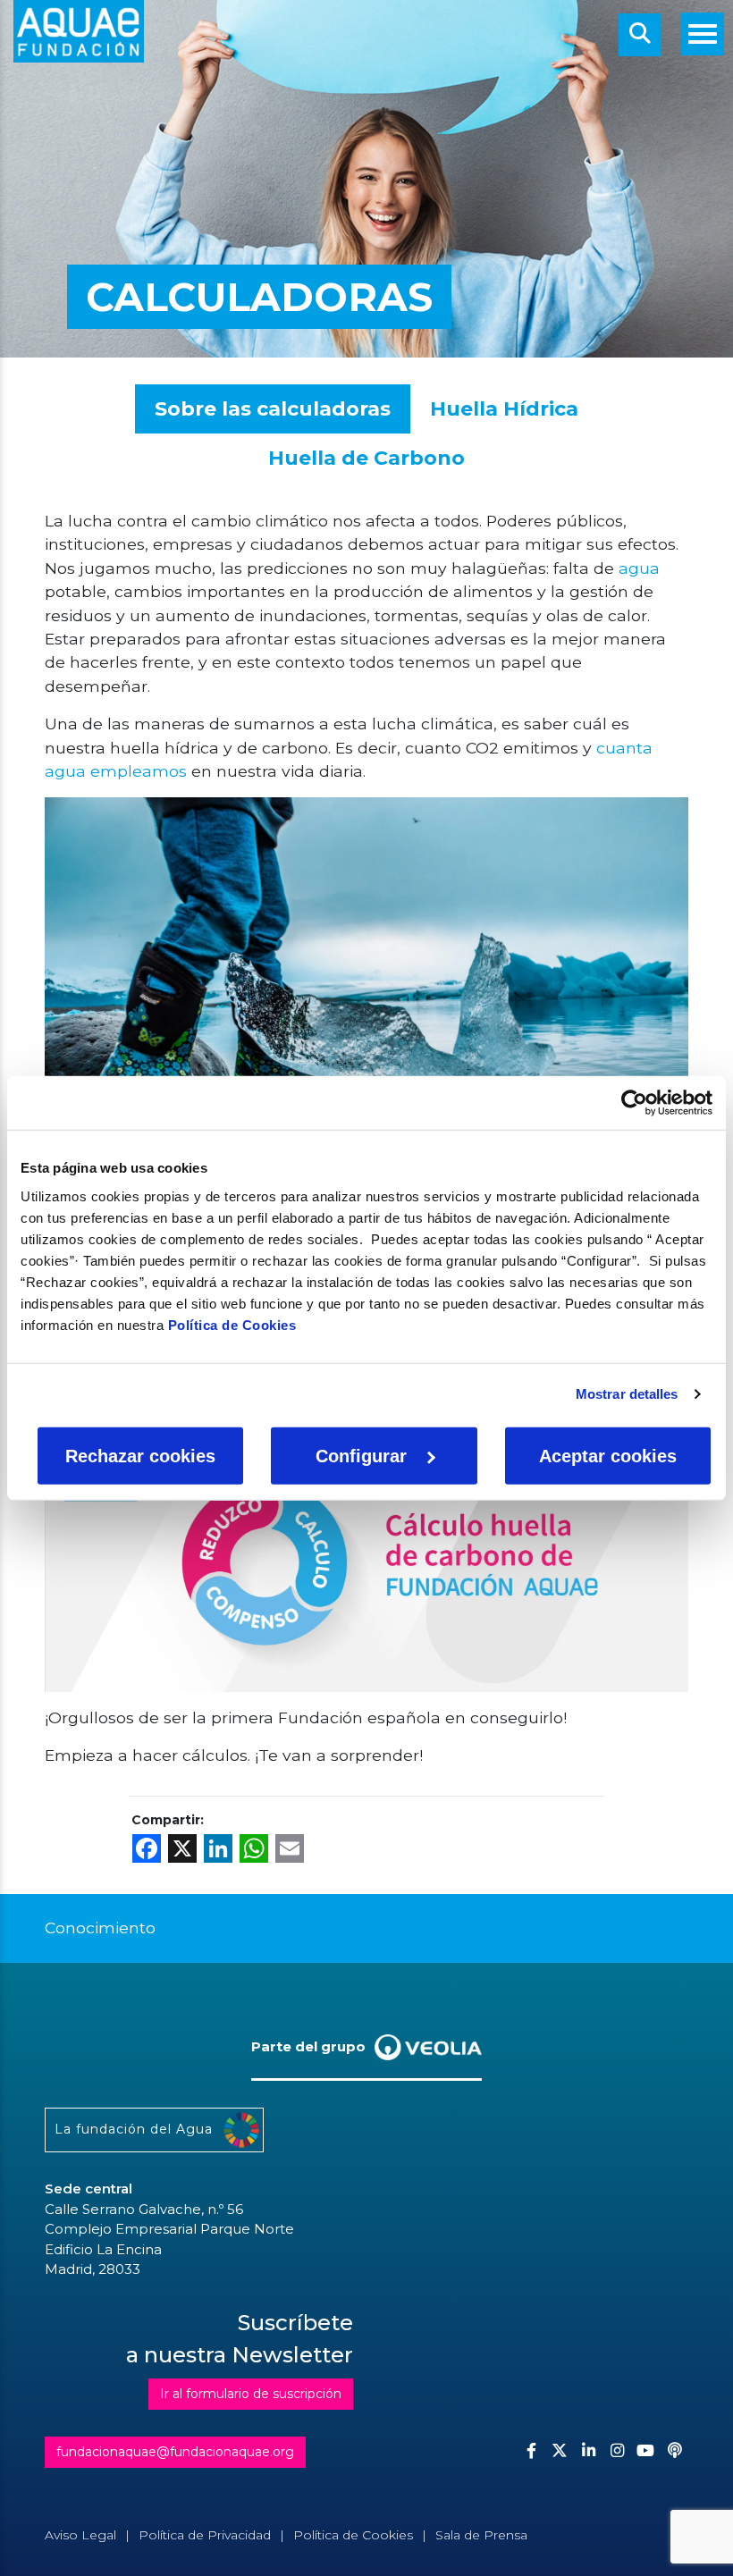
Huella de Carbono (366, 458)
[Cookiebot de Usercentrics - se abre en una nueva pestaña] (634, 1103)
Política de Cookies (232, 1324)
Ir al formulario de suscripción (251, 2394)
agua (637, 568)
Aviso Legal (80, 2535)
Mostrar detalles (627, 1394)
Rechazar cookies (140, 1455)
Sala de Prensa (481, 2535)
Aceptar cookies (608, 1455)
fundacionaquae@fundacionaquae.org (175, 2452)
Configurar (361, 1455)
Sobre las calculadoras (273, 409)
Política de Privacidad (205, 2535)
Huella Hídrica (504, 409)
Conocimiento (100, 1928)
